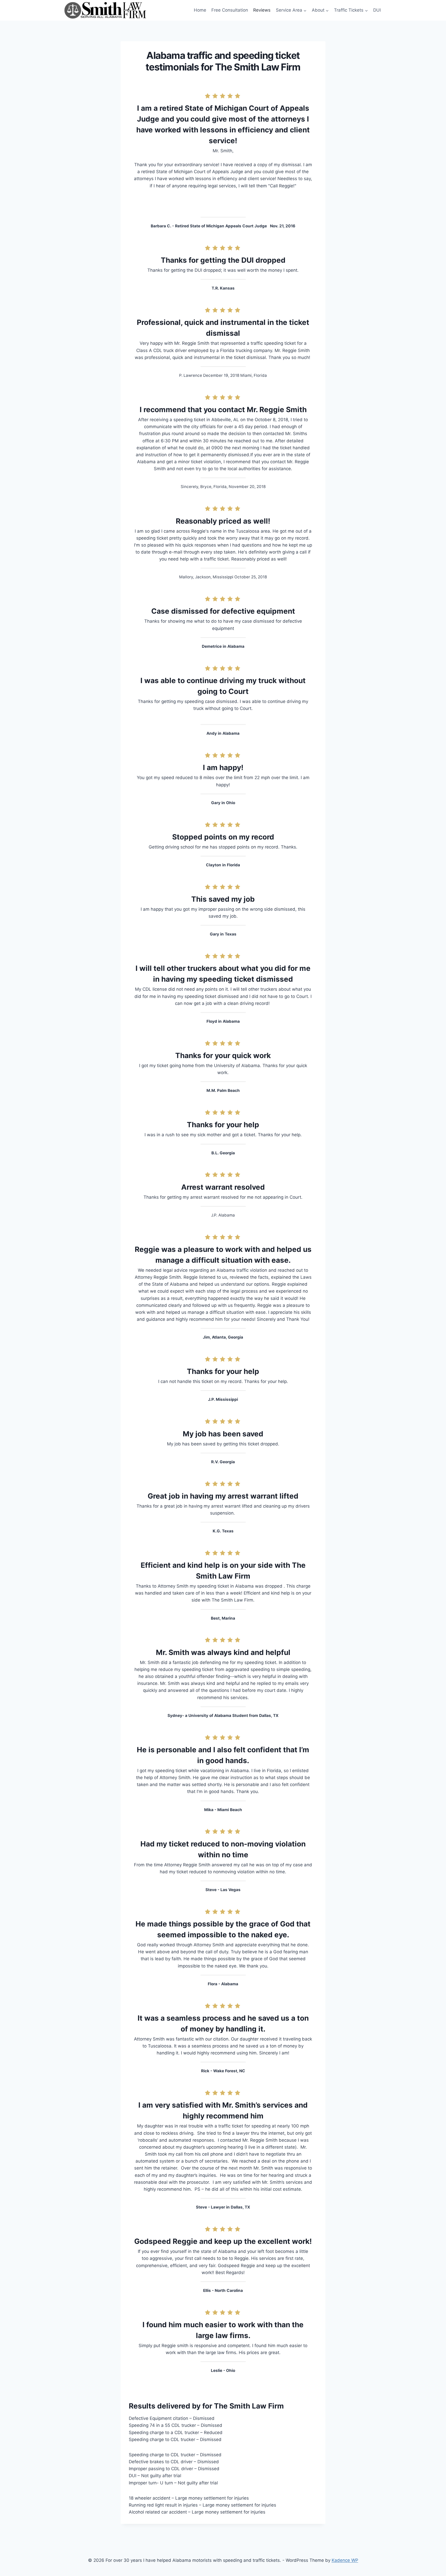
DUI (377, 10)
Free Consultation (230, 10)
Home (200, 10)
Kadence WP (345, 2560)
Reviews (262, 10)
